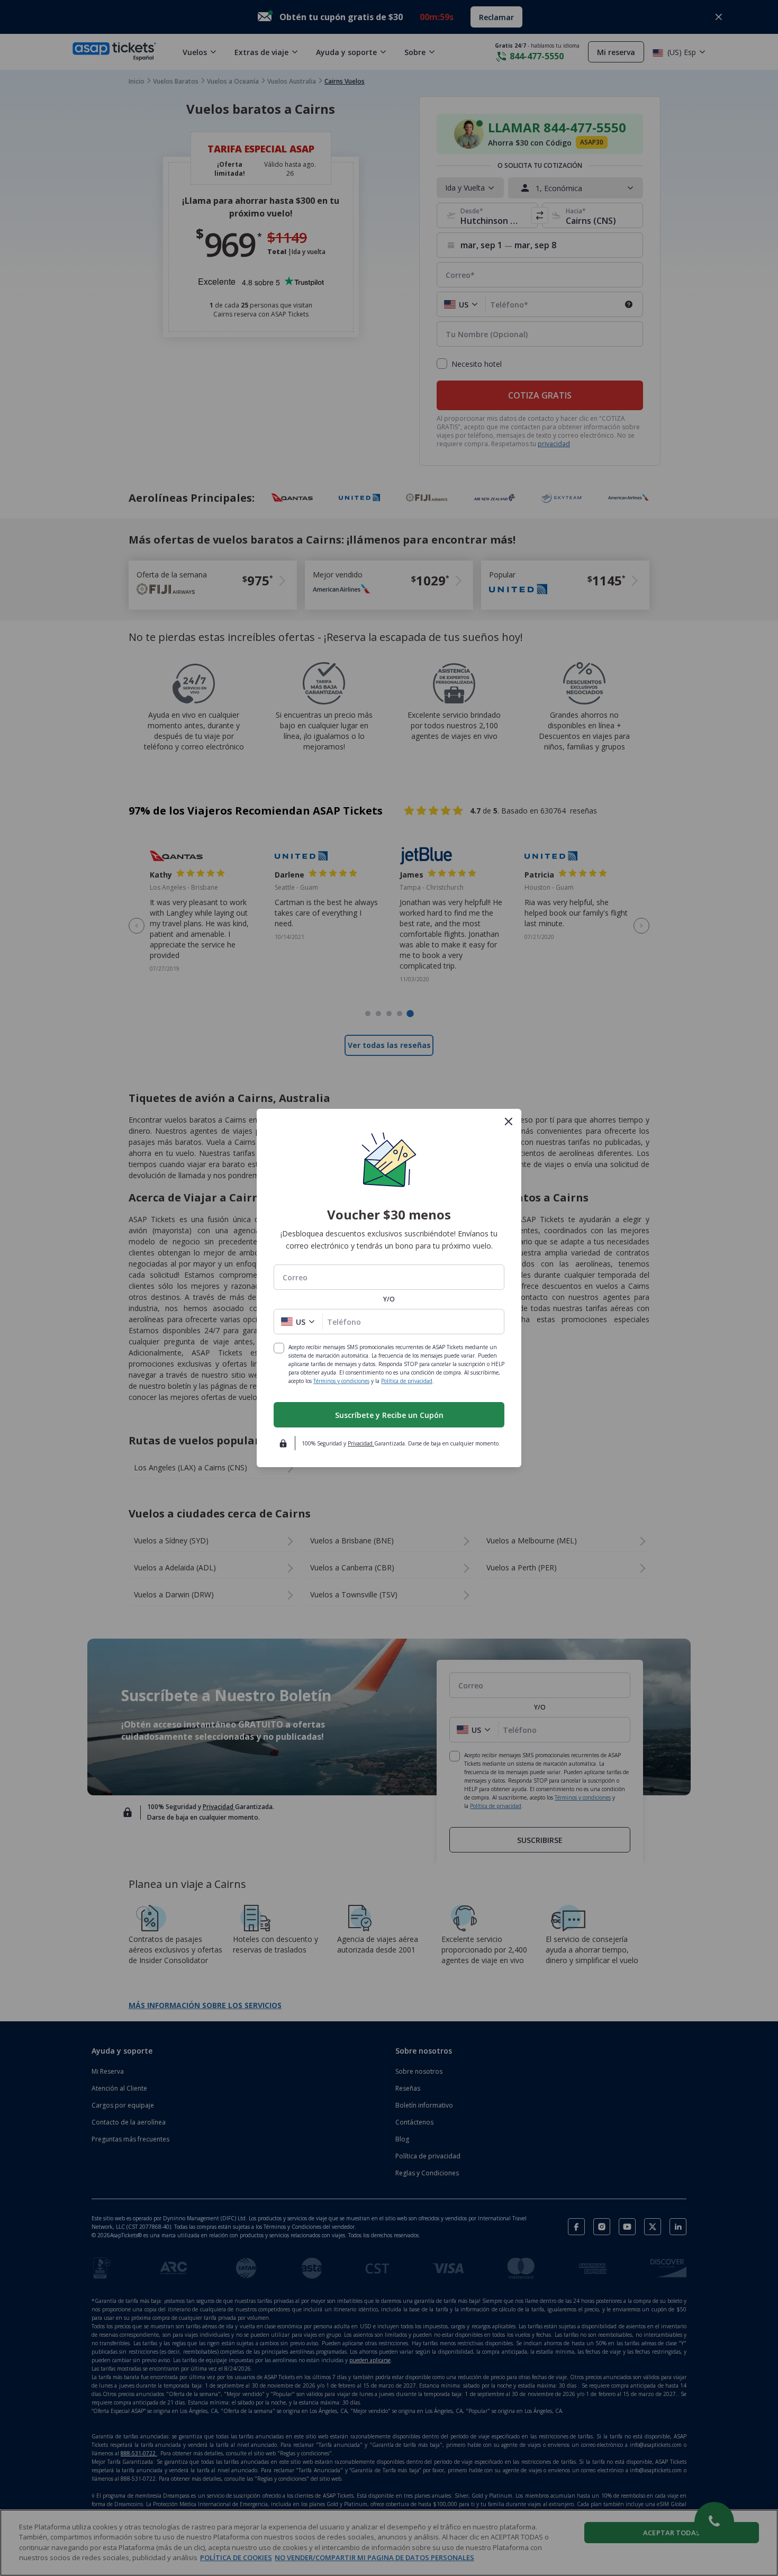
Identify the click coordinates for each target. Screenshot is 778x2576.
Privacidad (361, 1443)
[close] (509, 1122)
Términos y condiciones (341, 1381)
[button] (298, 1322)
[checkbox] (279, 1348)
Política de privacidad (407, 1381)
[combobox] (389, 1277)
